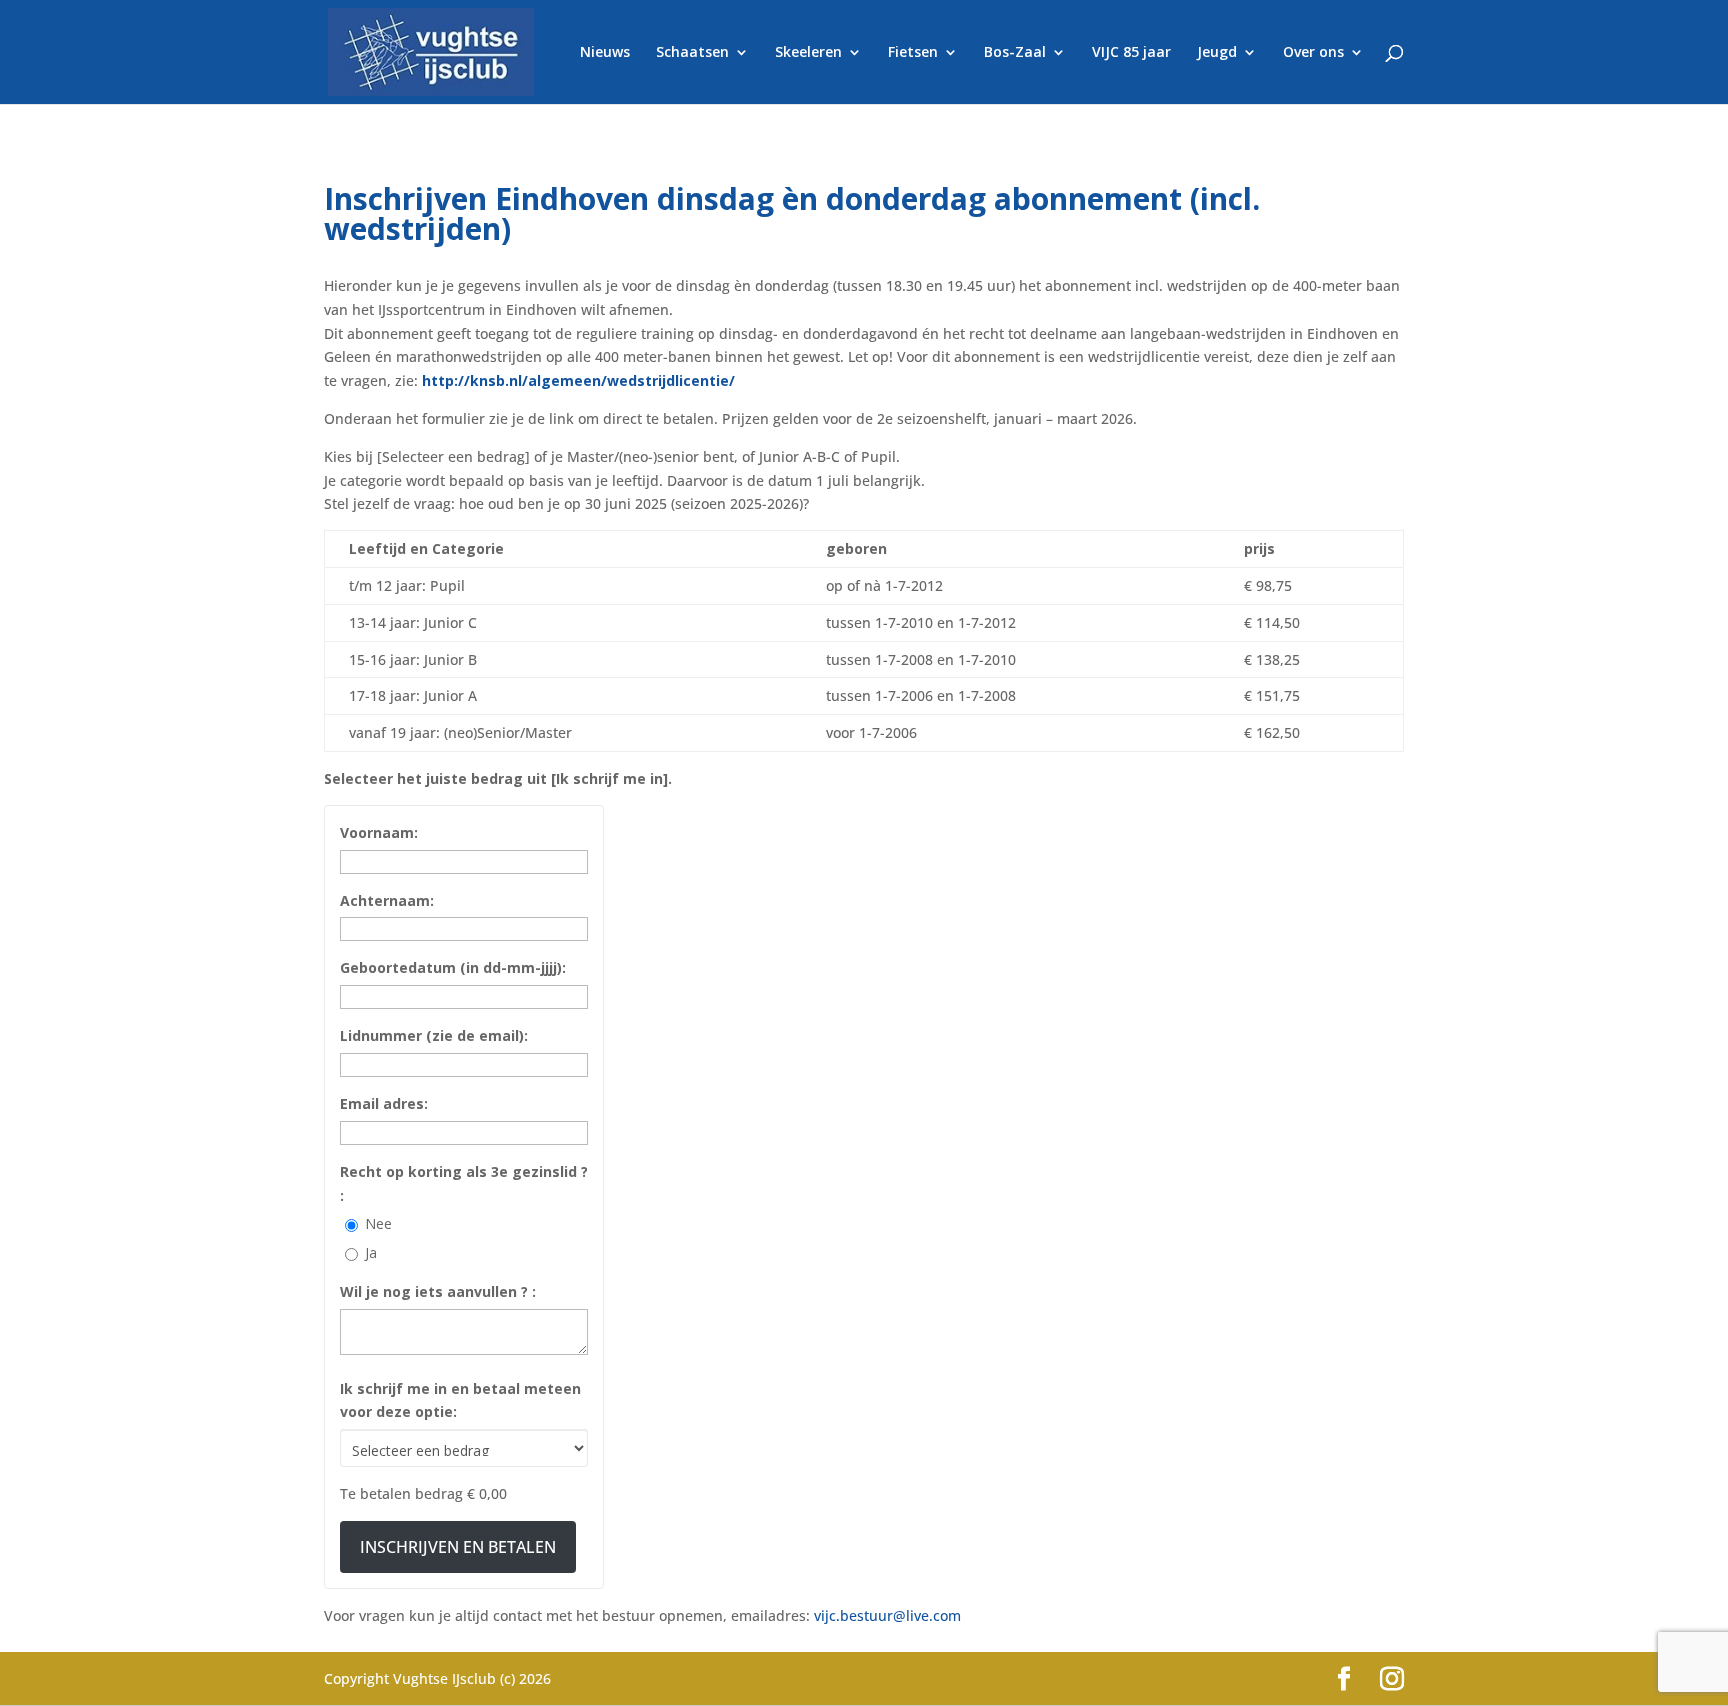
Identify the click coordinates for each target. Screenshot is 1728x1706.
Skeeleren (808, 53)
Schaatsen (692, 53)
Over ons (1313, 53)
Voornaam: (379, 832)
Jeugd (1217, 53)
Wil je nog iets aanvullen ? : (438, 1291)
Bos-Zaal (1015, 53)
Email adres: (384, 1103)
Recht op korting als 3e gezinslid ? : (464, 1183)
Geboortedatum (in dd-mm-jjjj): (453, 967)
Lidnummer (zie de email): (434, 1035)
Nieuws (605, 53)
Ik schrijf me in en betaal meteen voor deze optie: (460, 1400)
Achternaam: (387, 900)
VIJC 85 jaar (1131, 53)
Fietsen (913, 53)
